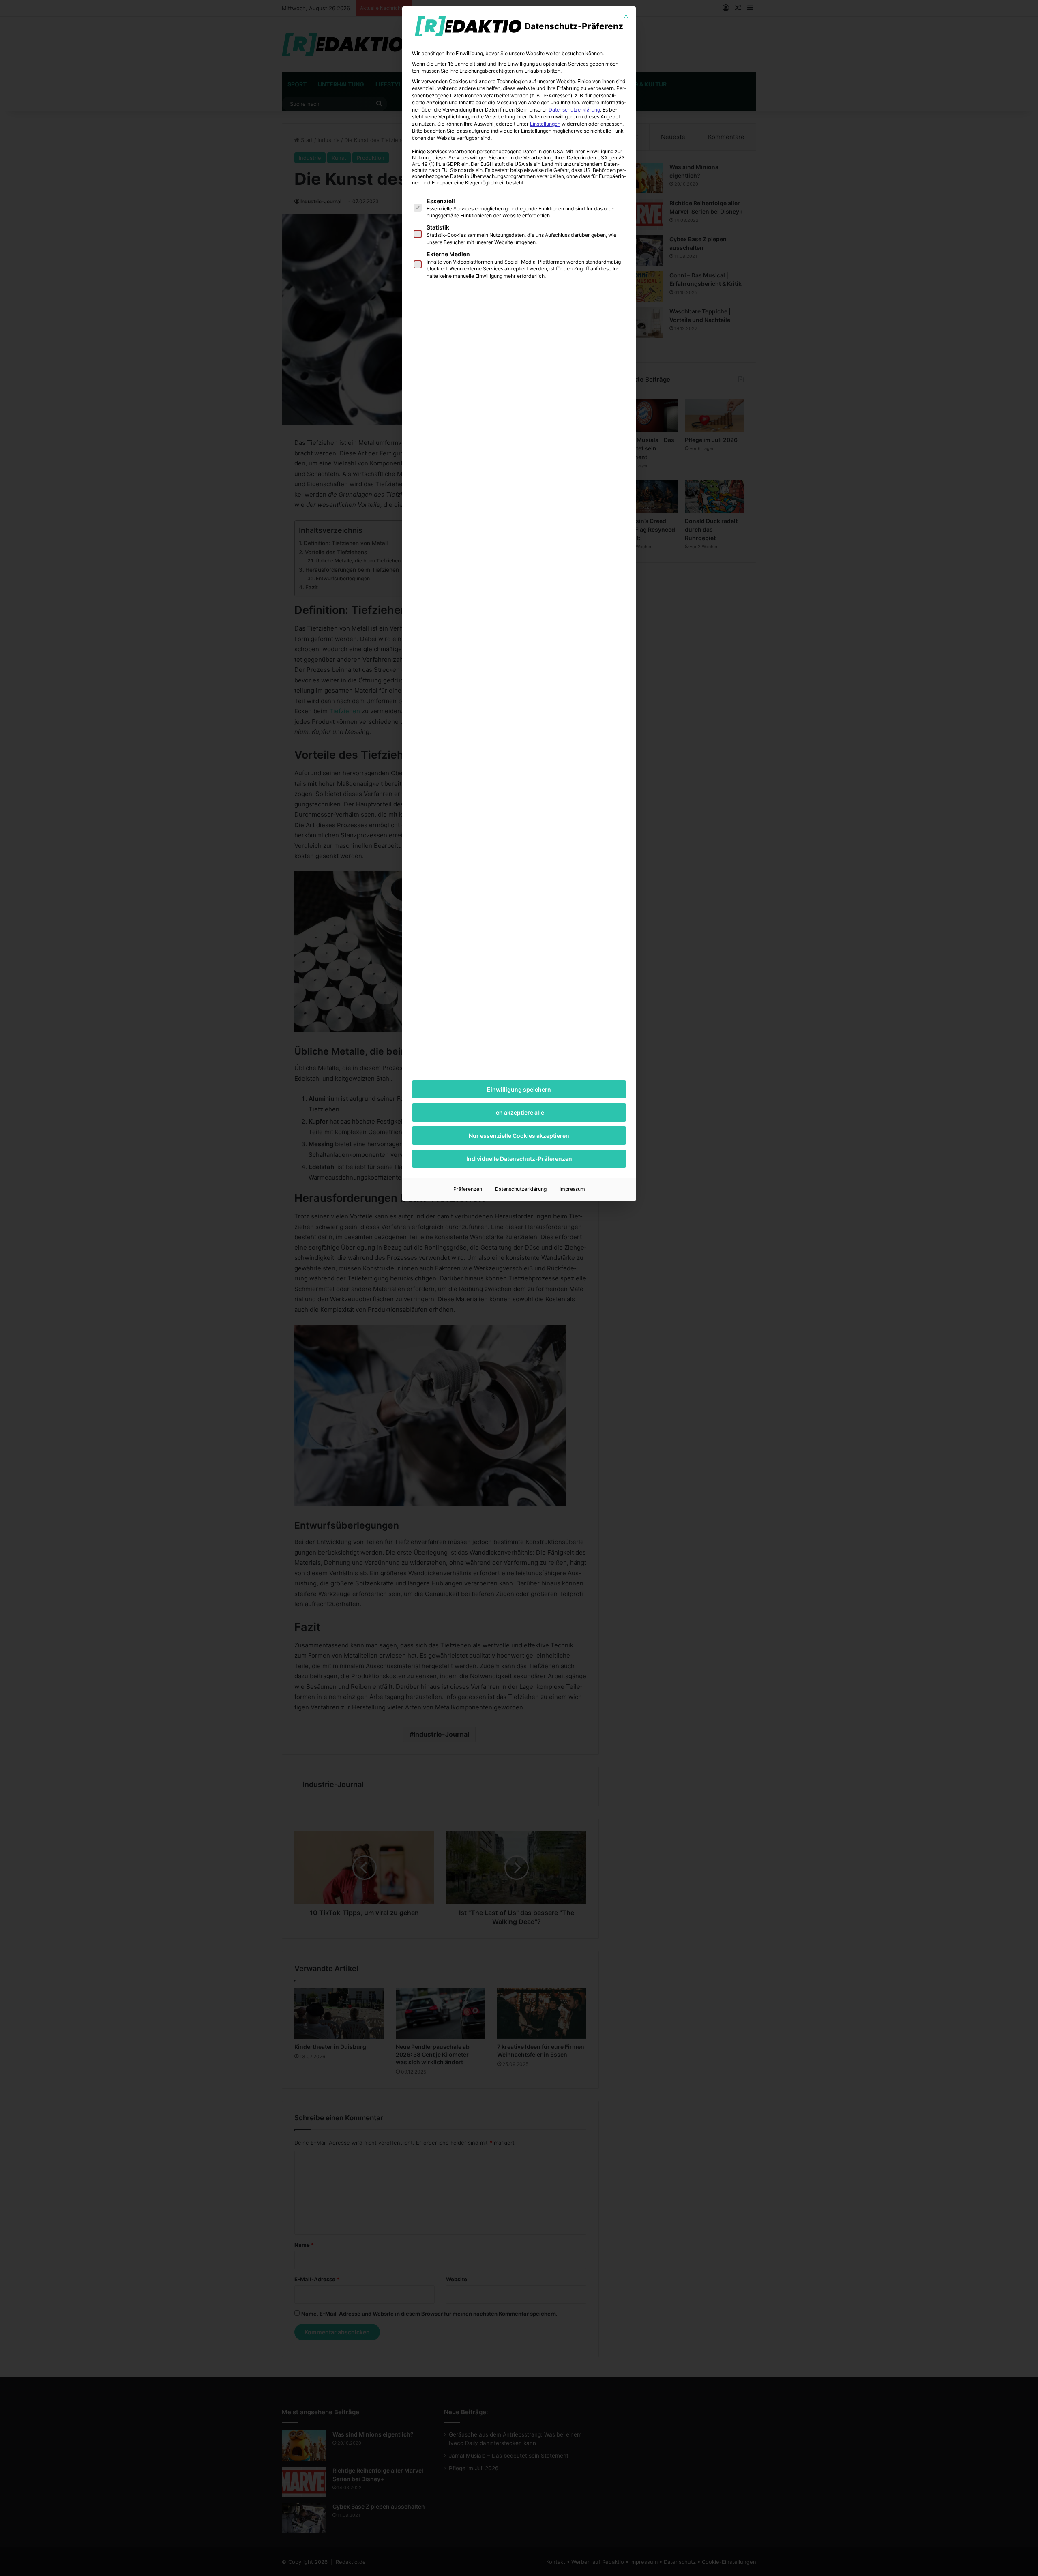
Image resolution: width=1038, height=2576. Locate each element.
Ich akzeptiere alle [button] (519, 1112)
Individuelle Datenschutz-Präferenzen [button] (519, 1159)
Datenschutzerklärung (574, 110)
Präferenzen (468, 1189)
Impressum (572, 1189)
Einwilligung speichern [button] (519, 1089)
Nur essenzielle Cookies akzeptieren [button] (519, 1136)
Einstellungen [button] (545, 124)
